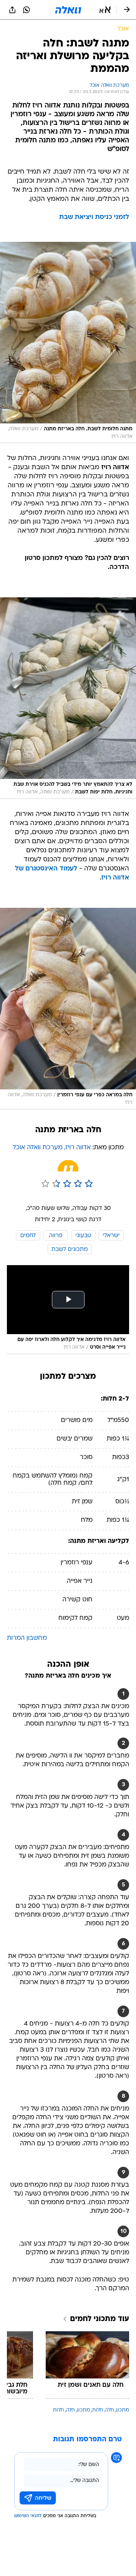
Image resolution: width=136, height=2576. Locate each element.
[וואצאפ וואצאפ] (26, 10)
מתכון (123, 2410)
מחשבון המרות (27, 1638)
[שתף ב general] (12, 10)
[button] (105, 10)
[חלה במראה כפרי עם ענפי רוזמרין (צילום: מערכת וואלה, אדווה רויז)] (68, 1009)
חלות (98, 2410)
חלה (110, 2410)
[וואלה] (68, 10)
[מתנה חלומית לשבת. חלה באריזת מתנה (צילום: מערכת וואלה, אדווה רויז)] (68, 343)
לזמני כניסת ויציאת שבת (94, 217)
